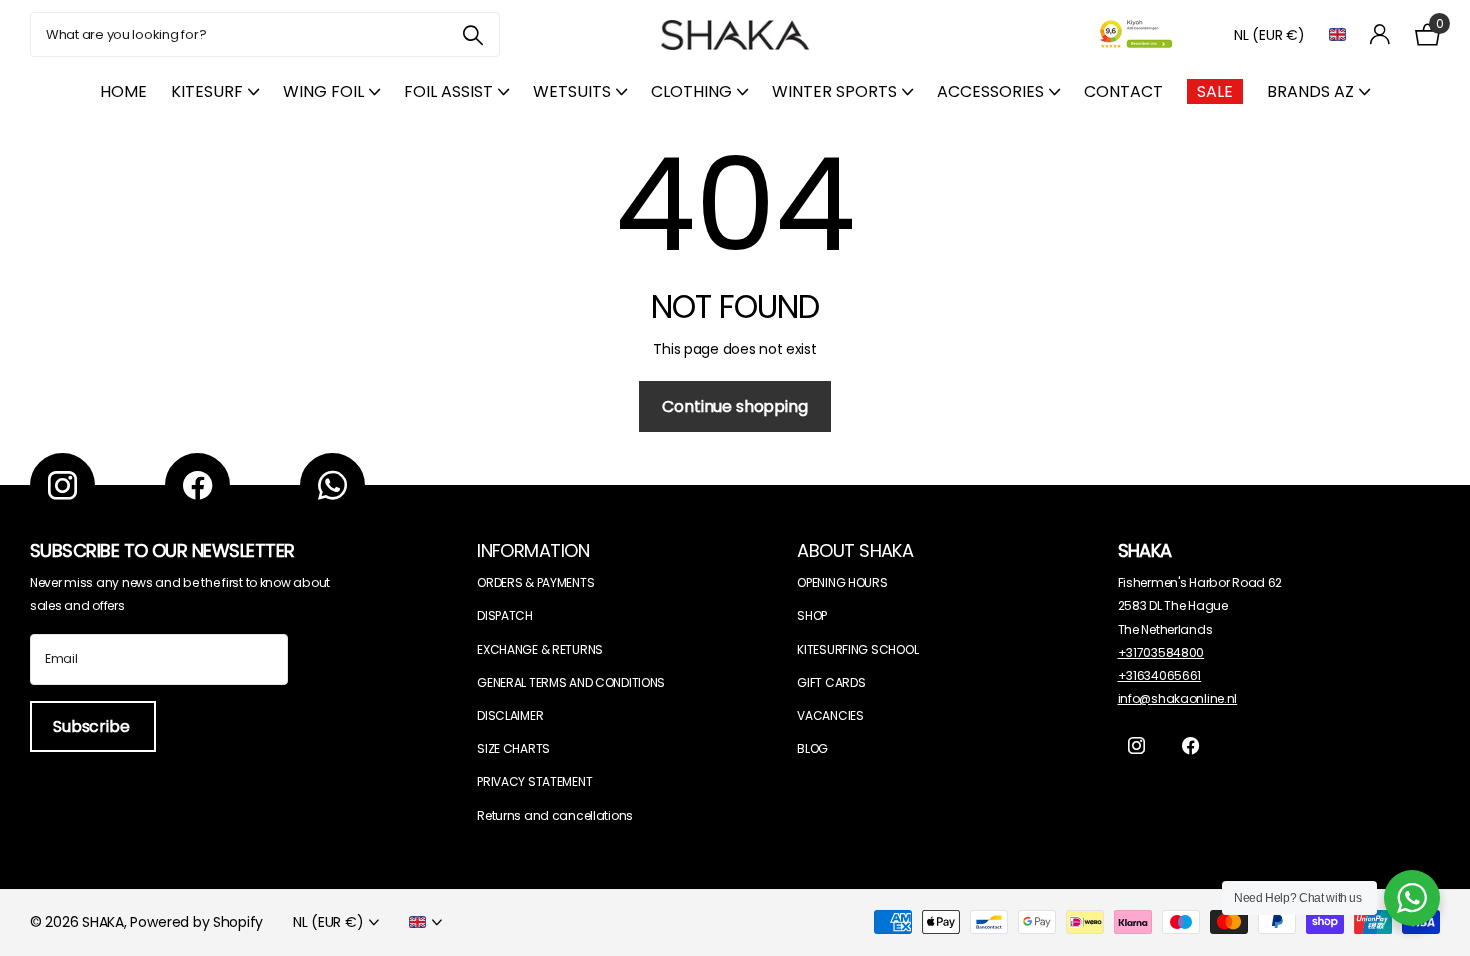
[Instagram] (62, 485)
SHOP (812, 615)
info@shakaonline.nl (1178, 698)
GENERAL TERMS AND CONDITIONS (571, 682)
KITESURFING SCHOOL (857, 649)
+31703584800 (1161, 652)
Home (123, 91)
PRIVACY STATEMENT (534, 781)
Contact (1123, 91)
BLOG (812, 748)
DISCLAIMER (510, 715)
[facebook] (197, 485)
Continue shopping (734, 406)
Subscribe (93, 726)
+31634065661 (1160, 675)
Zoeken (472, 34)
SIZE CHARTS (513, 748)
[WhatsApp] (332, 485)
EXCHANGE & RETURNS (540, 649)
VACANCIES (830, 715)
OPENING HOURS (842, 582)
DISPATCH (505, 615)
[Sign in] (1380, 34)
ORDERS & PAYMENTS (535, 582)
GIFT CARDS (831, 682)
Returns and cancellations (555, 815)
